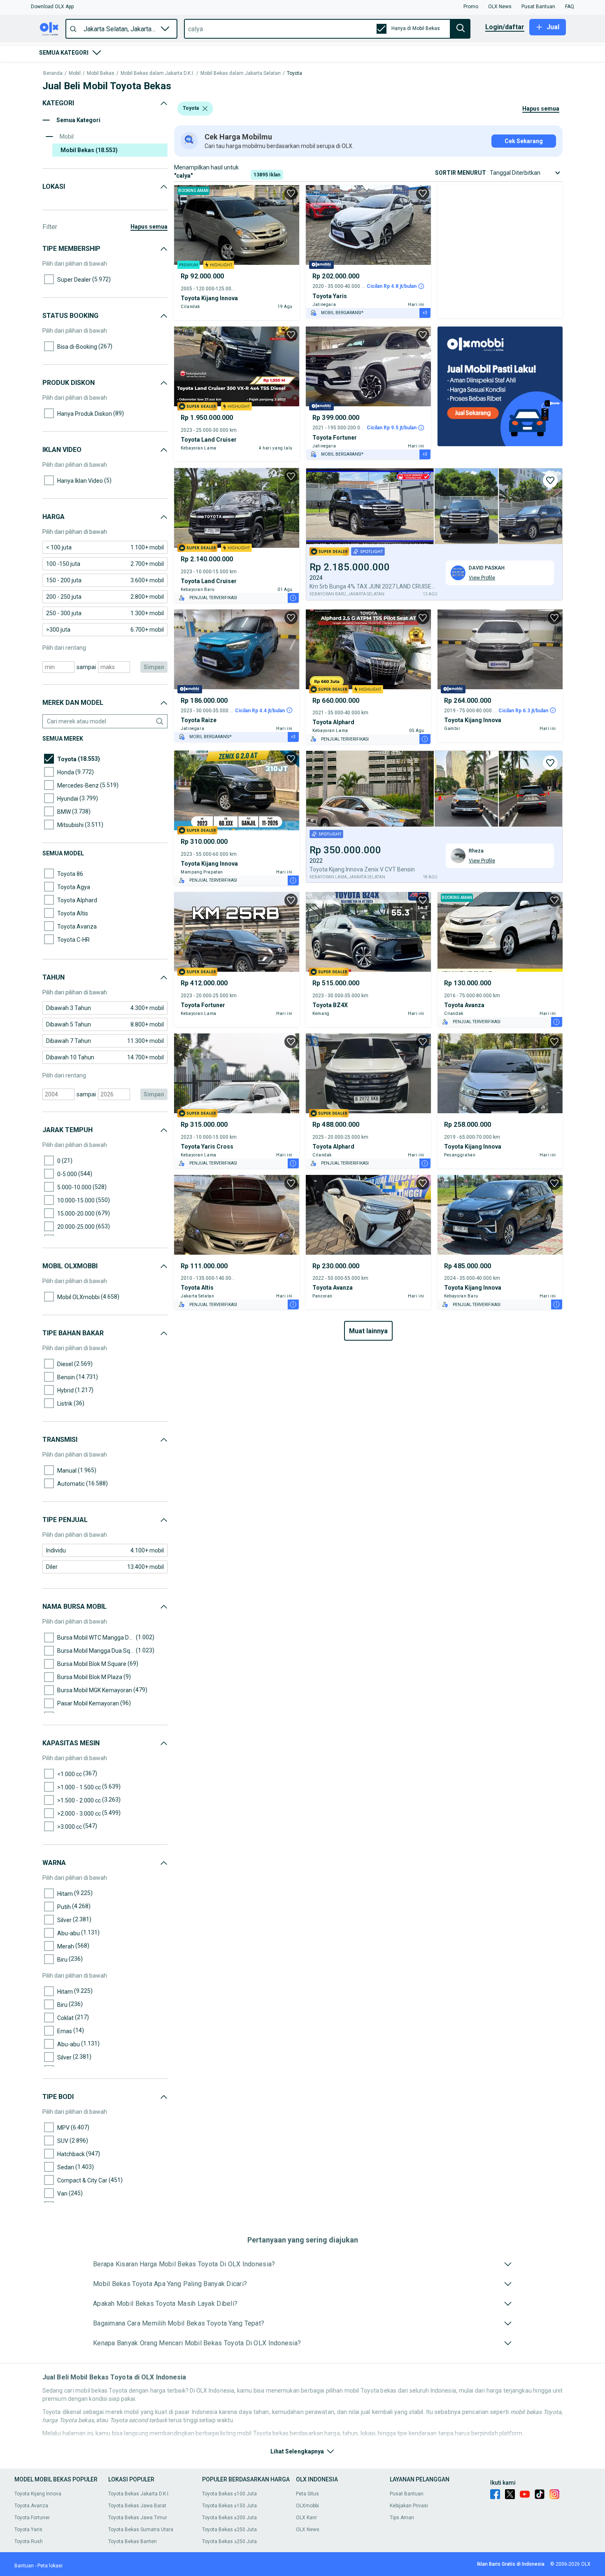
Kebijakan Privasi (409, 2506)
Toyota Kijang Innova (38, 2494)
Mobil (75, 73)
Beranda (53, 73)
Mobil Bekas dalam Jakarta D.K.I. (157, 73)
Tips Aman (402, 2518)
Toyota (294, 73)
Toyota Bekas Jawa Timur (138, 2518)
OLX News (308, 2530)
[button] (52, 7)
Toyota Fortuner (32, 2518)
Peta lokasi (50, 2566)
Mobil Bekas (101, 73)
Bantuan (24, 2566)
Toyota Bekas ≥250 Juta (229, 2541)
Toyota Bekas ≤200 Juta (229, 2518)
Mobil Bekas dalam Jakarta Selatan (241, 73)
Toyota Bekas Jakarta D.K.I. (139, 2494)
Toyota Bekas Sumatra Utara (141, 2530)
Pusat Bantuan (407, 2494)
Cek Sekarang (524, 141)
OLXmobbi (307, 2506)
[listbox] (205, 109)
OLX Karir (306, 2518)
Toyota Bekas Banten (133, 2541)
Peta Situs (307, 2494)
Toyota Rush (29, 2541)
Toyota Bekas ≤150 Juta (229, 2506)
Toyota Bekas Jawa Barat (137, 2506)
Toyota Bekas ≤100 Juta (229, 2494)
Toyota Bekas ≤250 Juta (229, 2530)
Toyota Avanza (31, 2506)
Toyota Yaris (28, 2530)
